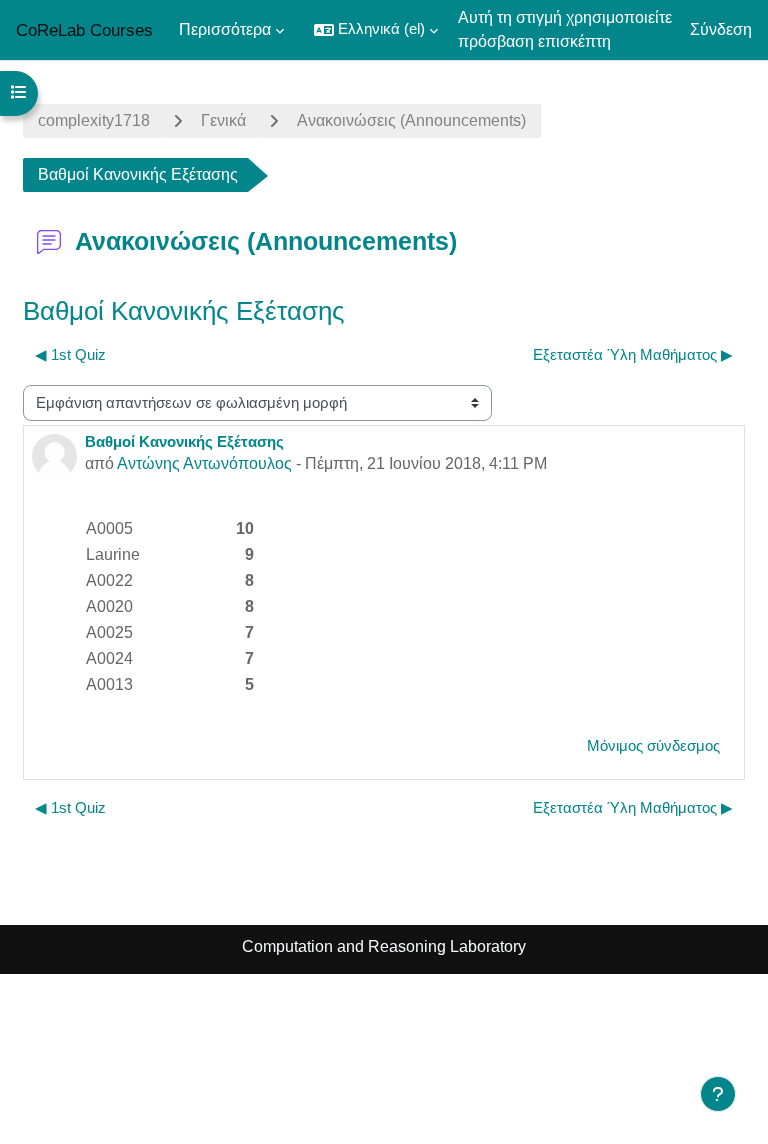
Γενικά (223, 120)
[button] (376, 30)
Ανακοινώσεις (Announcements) (411, 120)
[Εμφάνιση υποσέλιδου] (718, 1094)
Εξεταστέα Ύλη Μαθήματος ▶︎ (633, 355)
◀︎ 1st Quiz (70, 355)
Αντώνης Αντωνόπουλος (204, 463)
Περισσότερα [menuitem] (225, 29)
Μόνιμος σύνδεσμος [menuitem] (653, 746)
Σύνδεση (721, 29)
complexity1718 (94, 120)
